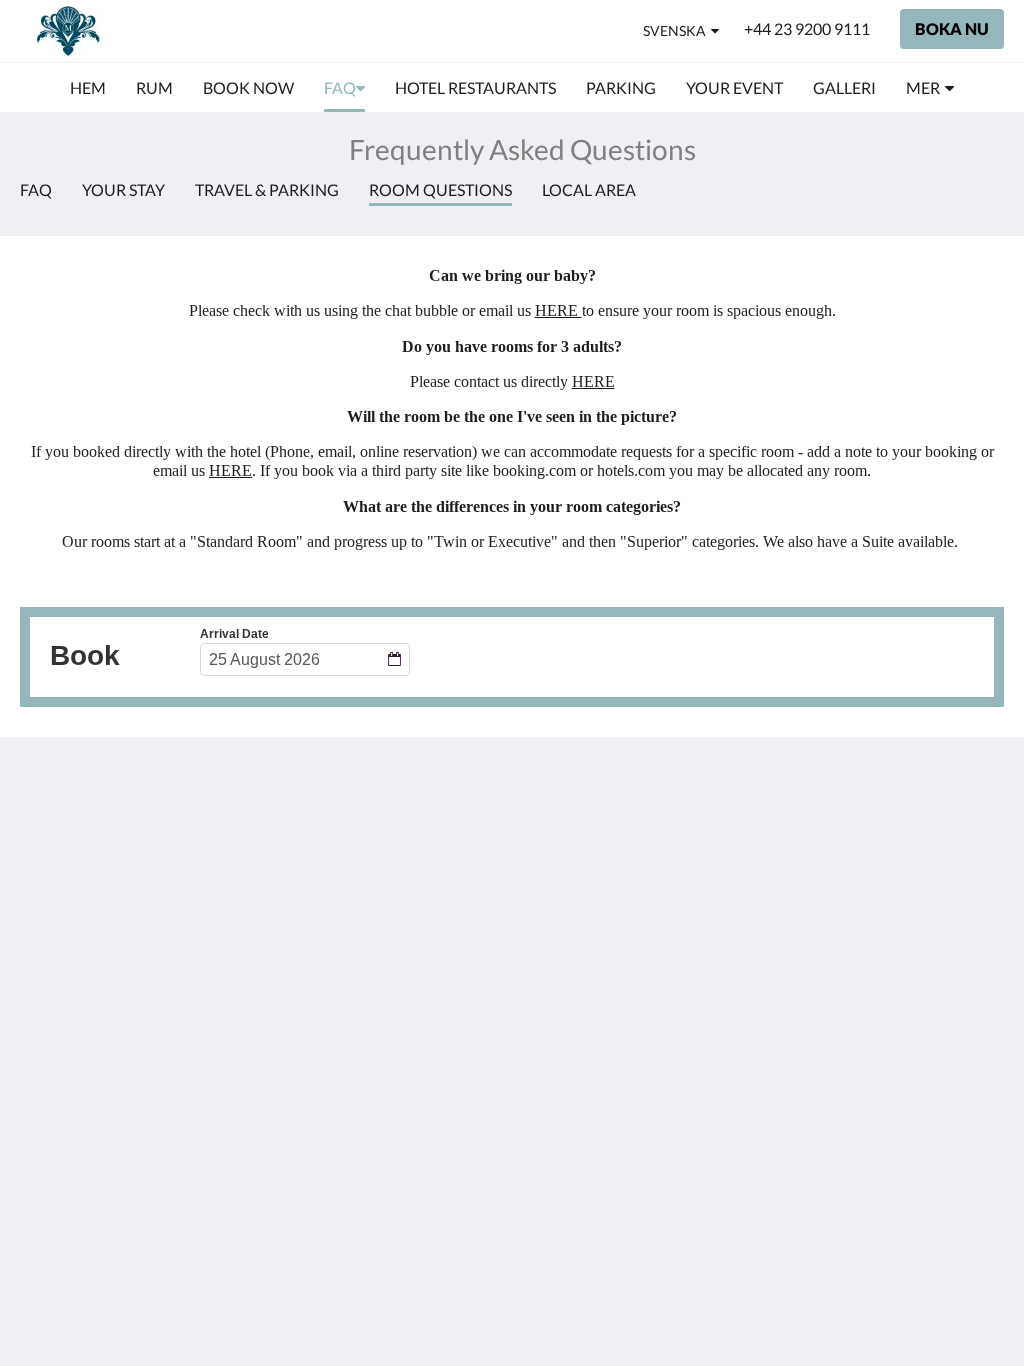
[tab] (429, 791)
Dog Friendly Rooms (425, 875)
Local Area (589, 189)
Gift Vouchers (402, 943)
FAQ (36, 189)
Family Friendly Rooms (408, 901)
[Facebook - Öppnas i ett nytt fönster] (929, 836)
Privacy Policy (403, 824)
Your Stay (123, 189)
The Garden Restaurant (395, 850)
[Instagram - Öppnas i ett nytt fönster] (984, 836)
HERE (558, 310)
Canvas (921, 995)
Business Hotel (406, 926)
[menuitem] (88, 88)
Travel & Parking (267, 189)
